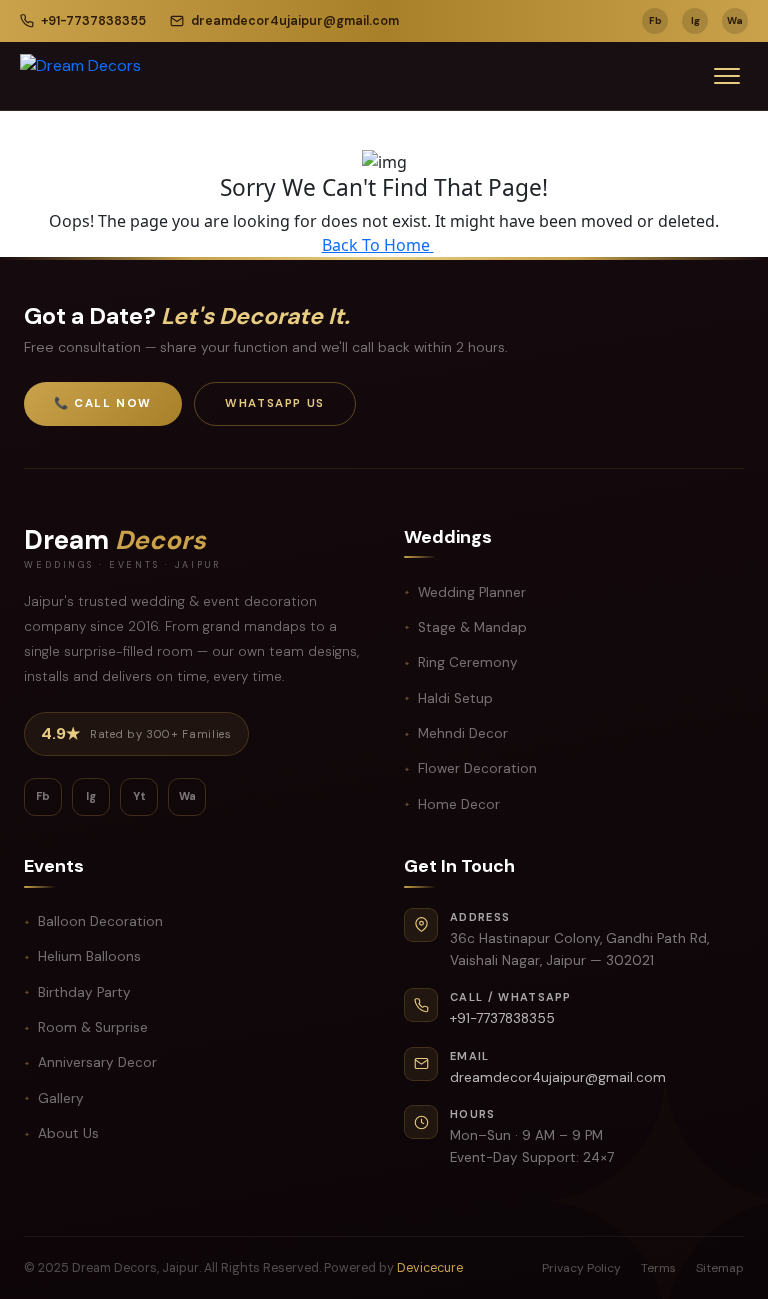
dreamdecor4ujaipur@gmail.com (295, 21)
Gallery (61, 1098)
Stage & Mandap (472, 627)
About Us (68, 1133)
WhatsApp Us (275, 403)
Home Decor (459, 804)
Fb (655, 20)
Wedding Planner (472, 592)
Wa (735, 20)
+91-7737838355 (93, 21)
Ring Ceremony (468, 662)
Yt (139, 796)
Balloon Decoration (100, 921)
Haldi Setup (455, 698)
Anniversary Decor (97, 1062)
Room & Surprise (93, 1027)
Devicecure (430, 1268)
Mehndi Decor (463, 733)
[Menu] (727, 76)
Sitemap (720, 1268)
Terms (658, 1268)
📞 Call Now (103, 403)
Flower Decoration (477, 768)
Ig (695, 20)
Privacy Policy (581, 1268)
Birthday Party (84, 992)
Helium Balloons (89, 956)
